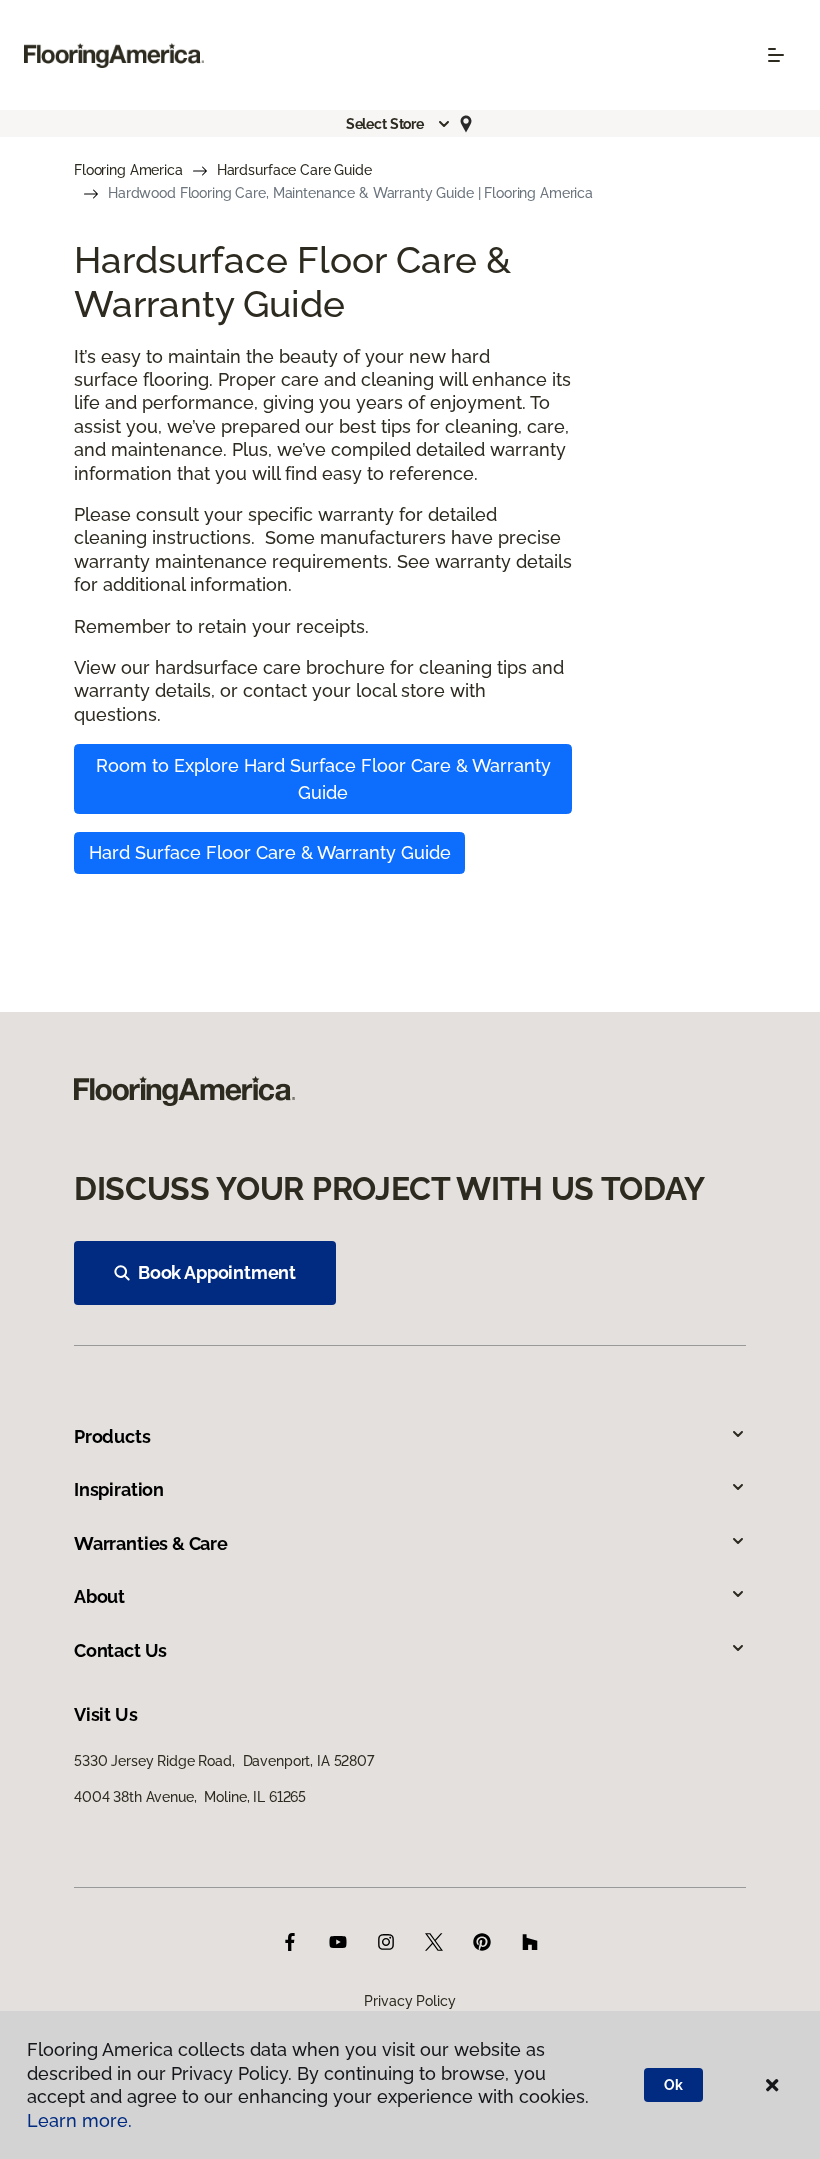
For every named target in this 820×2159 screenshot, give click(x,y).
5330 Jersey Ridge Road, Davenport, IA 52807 (224, 1761)
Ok (673, 2085)
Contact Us (120, 1650)
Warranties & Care (151, 1543)
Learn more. (79, 2120)
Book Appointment (217, 1272)
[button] (399, 124)
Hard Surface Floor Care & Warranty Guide (270, 852)
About (99, 1596)
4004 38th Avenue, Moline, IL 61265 (190, 1797)
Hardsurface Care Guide (294, 170)
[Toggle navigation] (776, 55)
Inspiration (119, 1489)
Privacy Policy (409, 2001)
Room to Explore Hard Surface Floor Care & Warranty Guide (323, 779)
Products (112, 1436)
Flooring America (128, 170)
